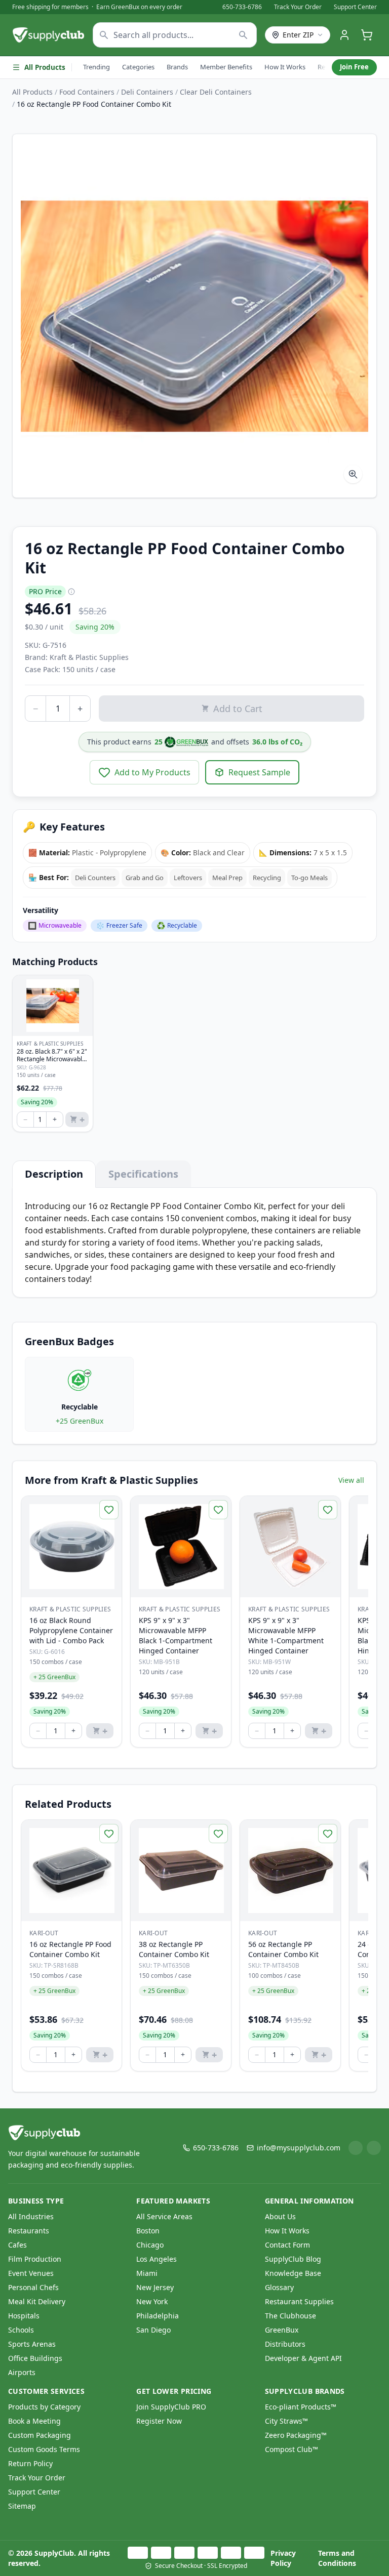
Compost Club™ (291, 2449)
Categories (138, 67)
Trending (96, 67)
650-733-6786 (242, 7)
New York (152, 2301)
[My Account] (344, 35)
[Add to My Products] (109, 1510)
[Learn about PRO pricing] (71, 592)
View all (351, 1480)
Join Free (354, 67)
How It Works (285, 67)
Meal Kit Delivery (37, 2301)
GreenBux (282, 2330)
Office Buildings (35, 2358)
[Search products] (243, 35)
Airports (22, 2372)
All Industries (31, 2216)
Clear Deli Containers (216, 92)
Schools (21, 2330)
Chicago (150, 2245)
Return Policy (30, 2463)
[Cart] (367, 35)
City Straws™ (286, 2421)
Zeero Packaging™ (296, 2435)
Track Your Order (298, 7)
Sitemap (22, 2506)
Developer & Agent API (303, 2358)
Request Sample (259, 772)
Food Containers (87, 92)
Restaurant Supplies (299, 2301)
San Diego (153, 2330)
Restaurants (29, 2231)
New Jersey (155, 2287)
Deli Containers (147, 92)
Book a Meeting (34, 2421)
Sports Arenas (32, 2344)
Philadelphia (158, 2316)
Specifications (143, 1174)
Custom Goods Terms (44, 2449)
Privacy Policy (283, 2558)
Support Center (355, 7)
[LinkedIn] (356, 2148)
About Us (280, 2216)
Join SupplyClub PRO (171, 2407)
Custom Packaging (40, 2435)
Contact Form (287, 2245)
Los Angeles (157, 2259)
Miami (147, 2273)
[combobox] (175, 35)
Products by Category (44, 2407)
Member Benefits (226, 67)
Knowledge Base (293, 2273)
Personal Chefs (33, 2287)
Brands (177, 67)
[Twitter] (374, 2148)
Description (54, 1174)
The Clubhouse (290, 2316)
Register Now (159, 2421)
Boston (148, 2231)
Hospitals (24, 2316)
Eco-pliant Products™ (301, 2407)
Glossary (279, 2287)
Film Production (35, 2259)
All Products (45, 67)
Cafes (17, 2245)
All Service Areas (164, 2216)
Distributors (285, 2344)
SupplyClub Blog (293, 2259)
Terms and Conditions (337, 2558)
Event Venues (31, 2273)
